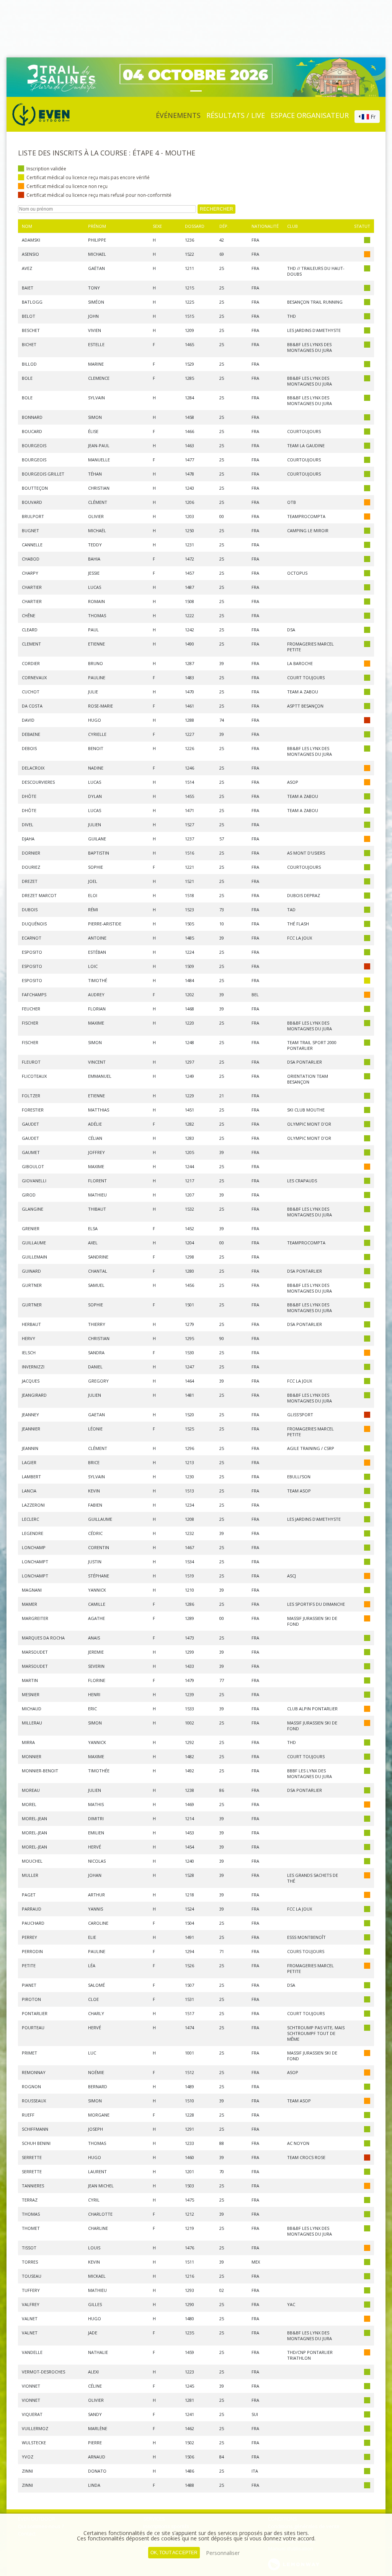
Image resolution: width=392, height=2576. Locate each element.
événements (178, 115)
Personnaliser (223, 2553)
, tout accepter (174, 2553)
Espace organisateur (310, 115)
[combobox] (367, 117)
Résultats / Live (236, 115)
